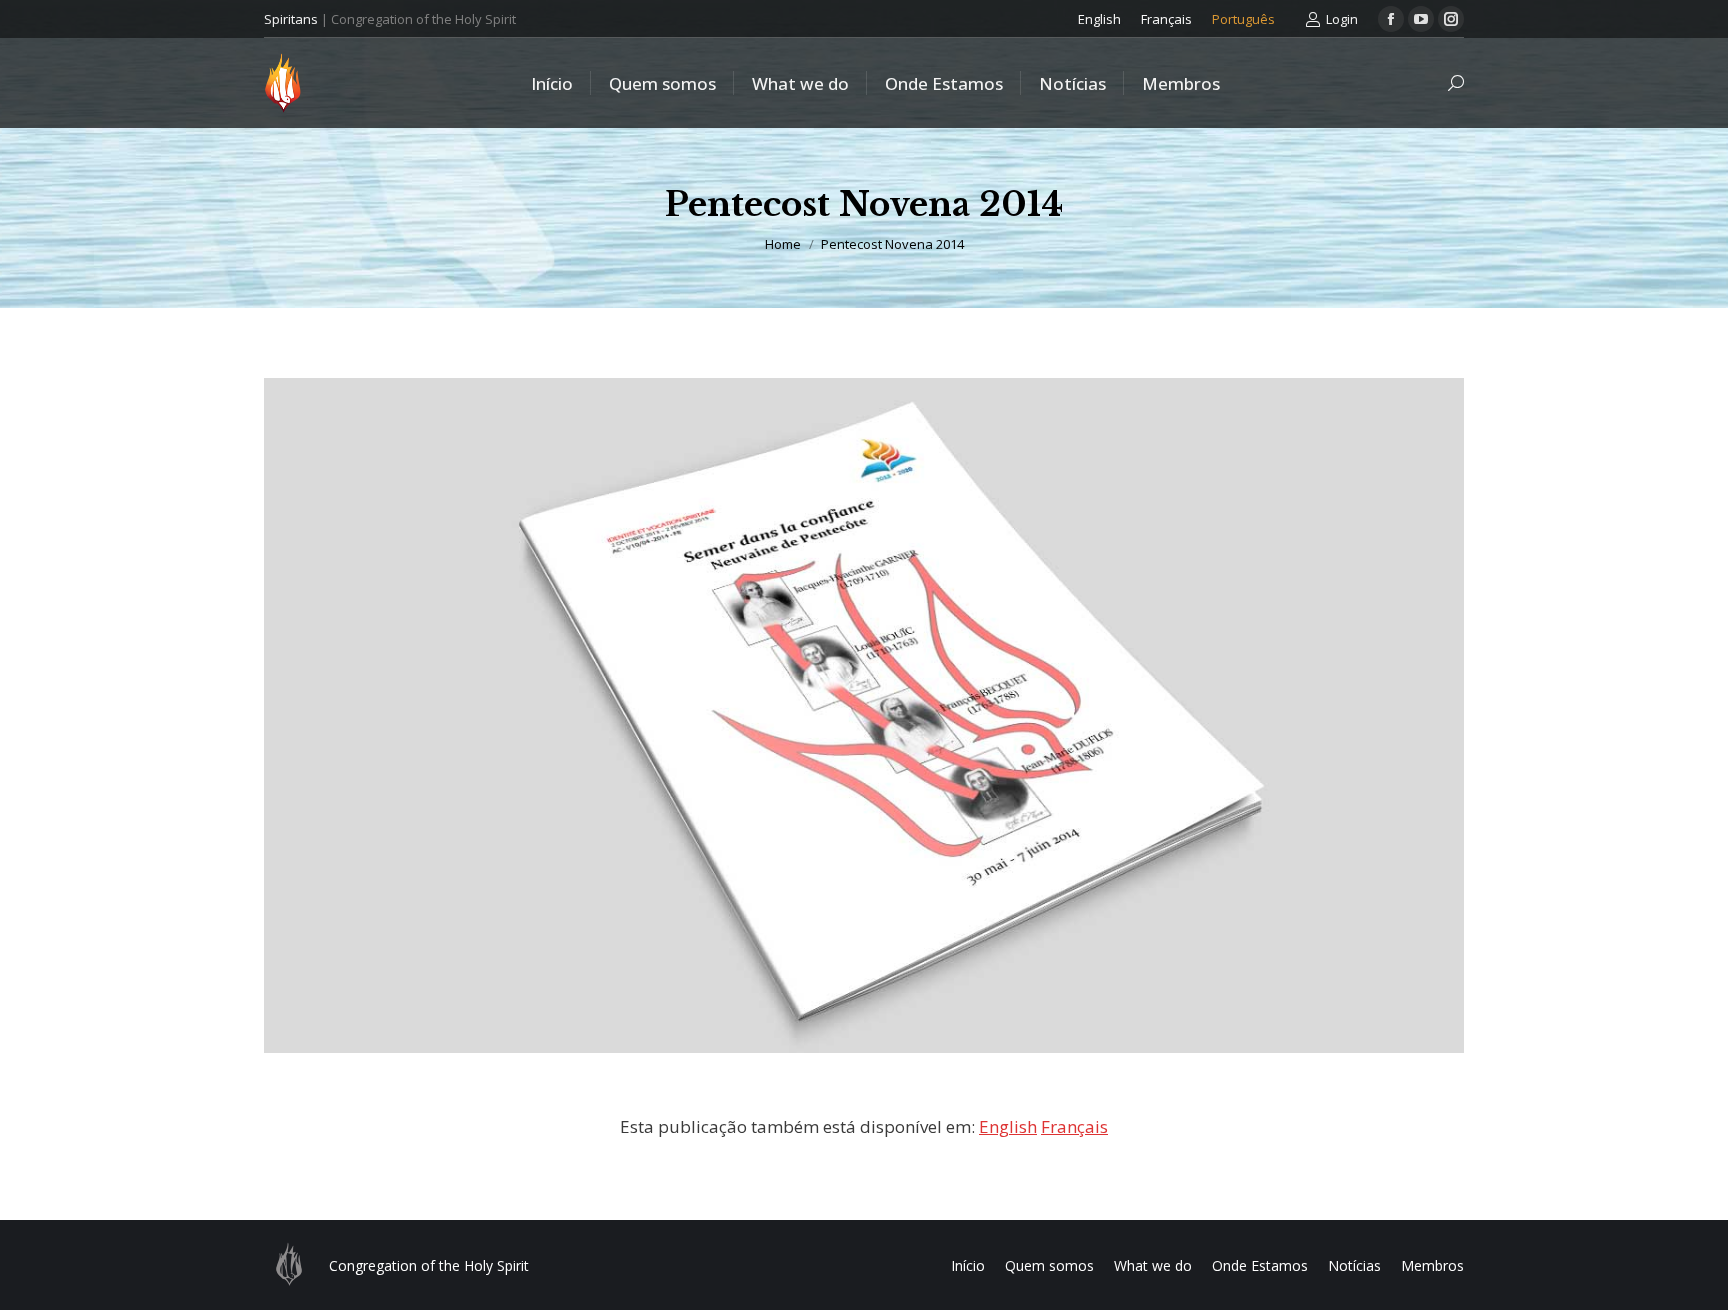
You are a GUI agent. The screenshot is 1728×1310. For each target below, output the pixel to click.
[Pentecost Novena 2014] (864, 715)
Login (1342, 19)
